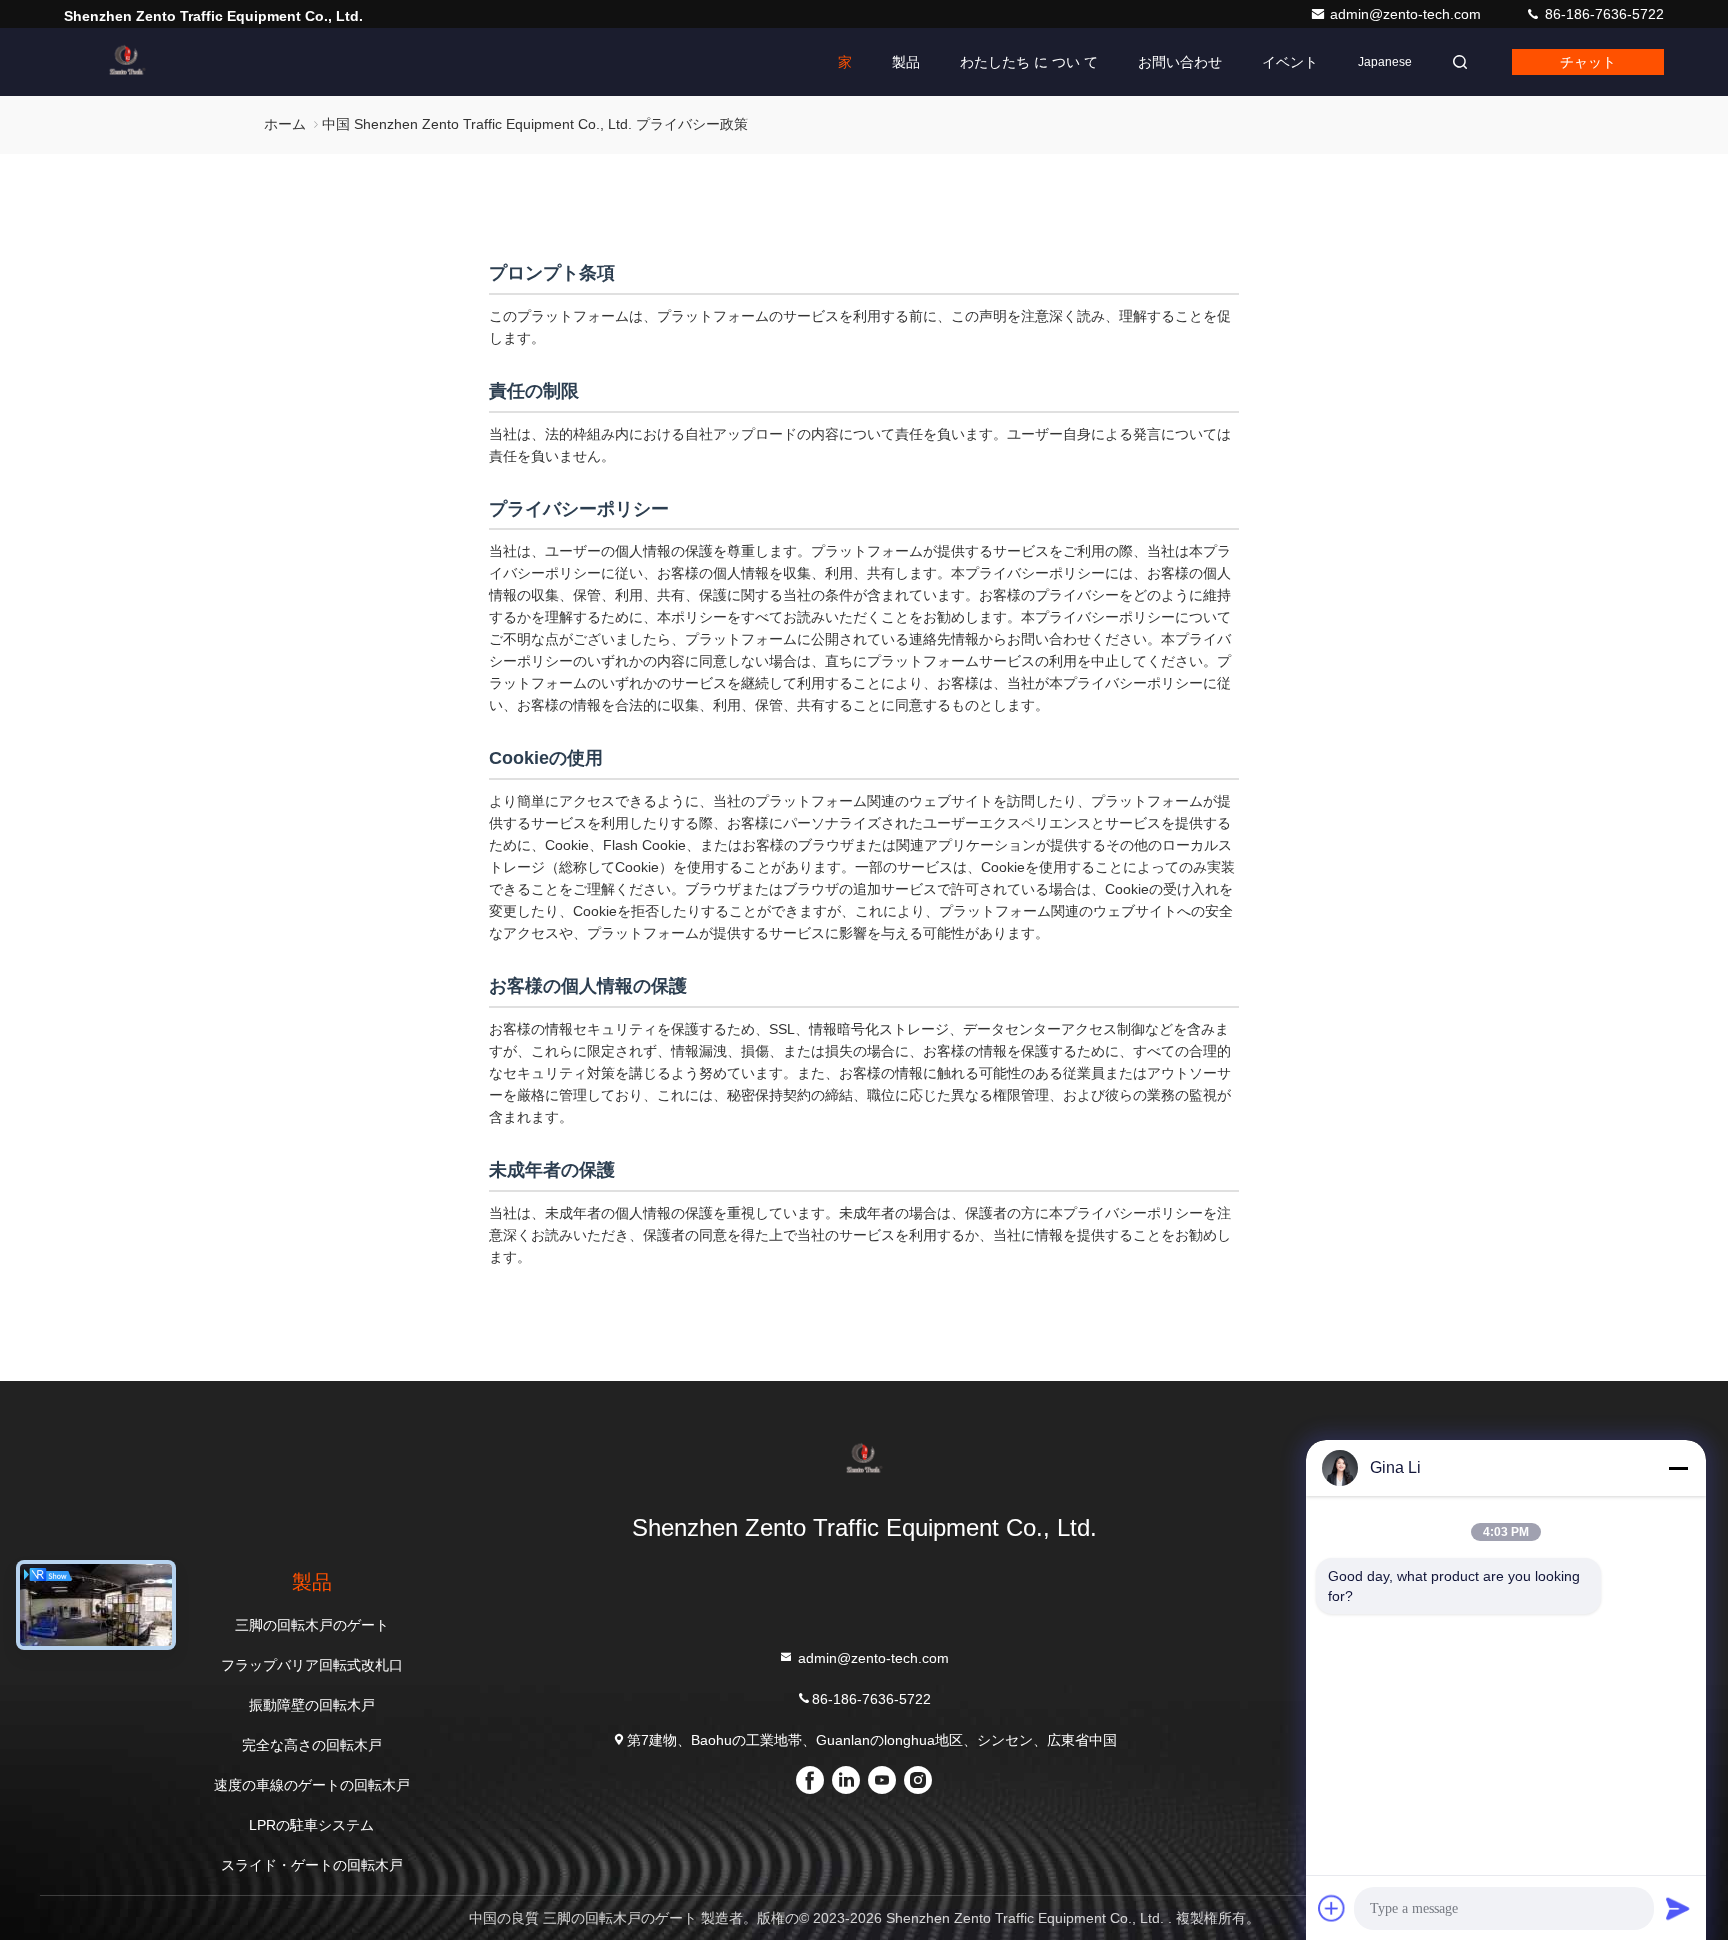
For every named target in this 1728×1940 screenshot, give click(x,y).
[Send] (1678, 1908)
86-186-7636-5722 (1602, 14)
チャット (1588, 62)
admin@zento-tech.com (1407, 14)
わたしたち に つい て (1029, 62)
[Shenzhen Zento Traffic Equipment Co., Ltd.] (127, 62)
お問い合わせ (1180, 62)
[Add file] (1332, 1908)
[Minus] (1678, 1468)
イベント (1290, 62)
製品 (906, 62)
